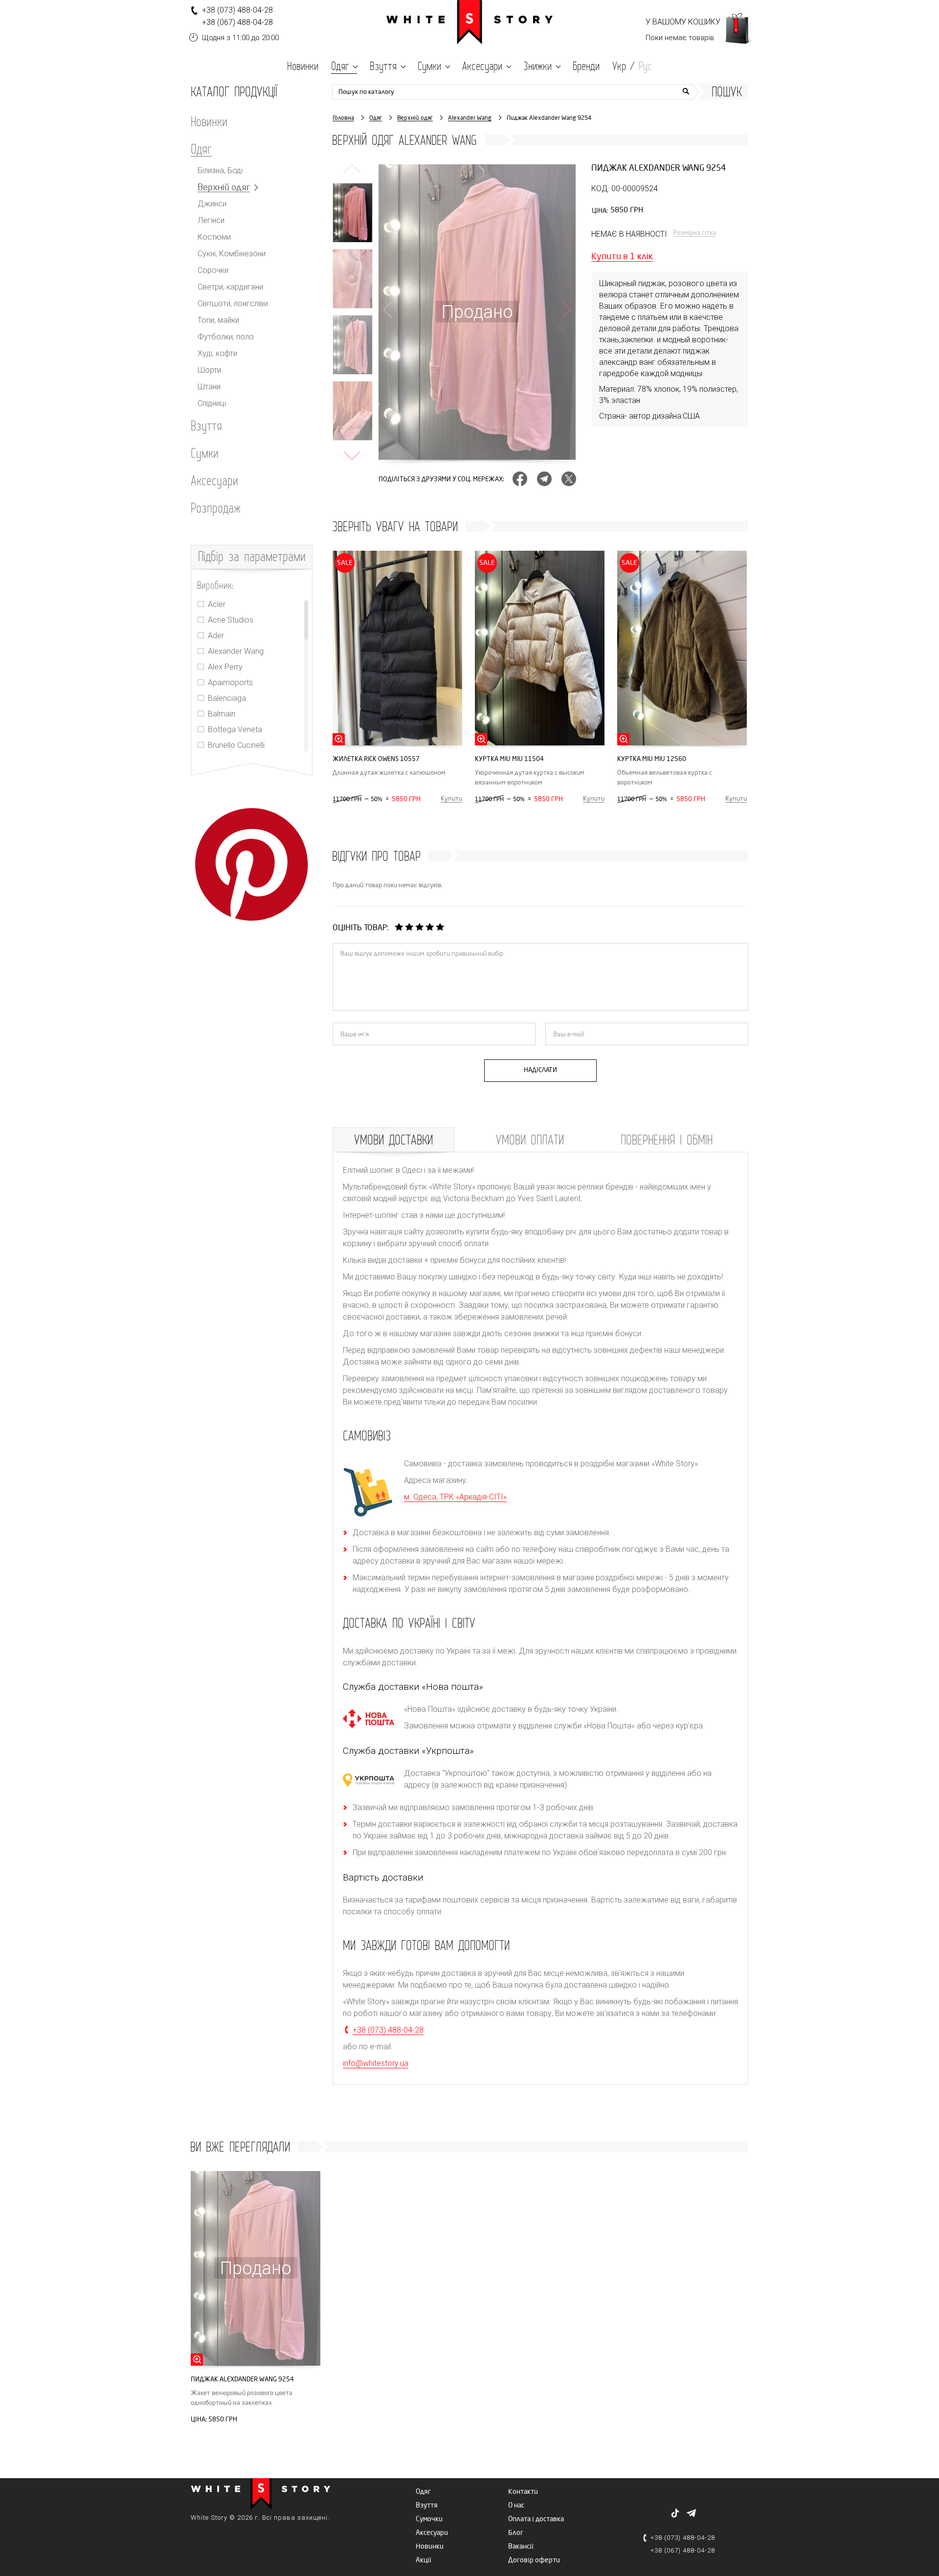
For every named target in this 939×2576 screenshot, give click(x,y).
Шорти (209, 370)
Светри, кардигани (230, 287)
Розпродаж (216, 508)
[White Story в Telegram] (691, 2513)
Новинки (209, 121)
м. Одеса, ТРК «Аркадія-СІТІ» (455, 1497)
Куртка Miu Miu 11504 (509, 759)
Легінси (211, 221)
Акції (424, 2560)
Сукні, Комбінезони (232, 254)
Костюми (214, 237)
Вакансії (521, 2546)
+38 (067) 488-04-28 (237, 22)
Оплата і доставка (536, 2519)
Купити (451, 799)
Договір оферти (534, 2560)
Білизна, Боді (220, 171)
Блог (516, 2533)
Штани (209, 387)
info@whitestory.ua (376, 2063)
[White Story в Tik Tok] (675, 2513)
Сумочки (429, 2519)
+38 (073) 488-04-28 (237, 10)
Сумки (205, 453)
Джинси (212, 204)
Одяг (201, 149)
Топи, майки (218, 320)
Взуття (206, 426)
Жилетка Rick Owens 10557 (376, 759)
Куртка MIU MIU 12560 (652, 759)
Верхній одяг (224, 188)
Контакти (523, 2492)
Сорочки (213, 270)
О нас (516, 2505)
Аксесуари (214, 480)
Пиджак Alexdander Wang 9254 (242, 2379)
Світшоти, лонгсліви (233, 304)
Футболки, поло (226, 337)
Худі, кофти (217, 354)
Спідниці (212, 403)
